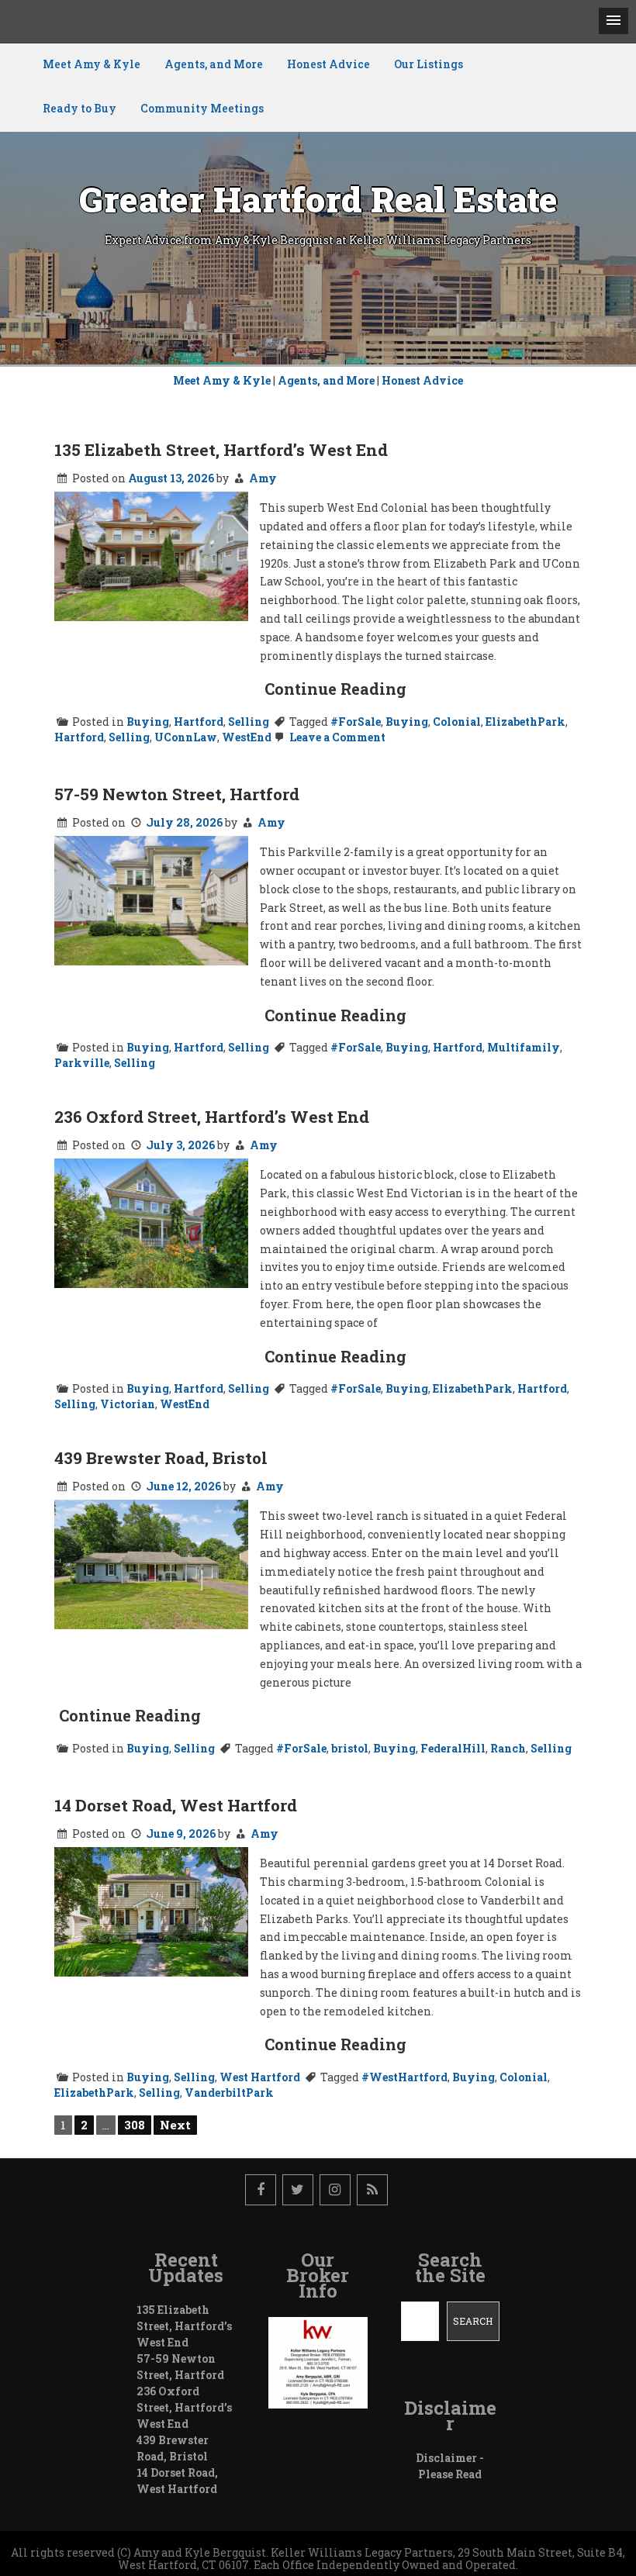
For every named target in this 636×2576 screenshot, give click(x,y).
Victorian (128, 1404)
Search (473, 2321)
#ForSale (356, 722)
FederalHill (453, 1748)
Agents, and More (214, 64)
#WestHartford (404, 2077)
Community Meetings (202, 108)
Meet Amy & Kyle (92, 64)
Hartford (199, 722)
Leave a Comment (336, 737)
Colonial (457, 722)
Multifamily (524, 1047)
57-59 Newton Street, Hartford (177, 794)
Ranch (508, 1748)
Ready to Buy (79, 108)
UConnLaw (186, 737)
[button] (614, 21)
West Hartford (260, 2077)
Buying (148, 722)
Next (175, 2125)
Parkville (82, 1063)
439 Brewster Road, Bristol (161, 1458)
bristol (350, 1748)
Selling (249, 722)
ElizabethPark (525, 722)
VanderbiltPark (229, 2093)
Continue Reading (335, 689)
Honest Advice (328, 64)
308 (135, 2125)
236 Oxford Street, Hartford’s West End (212, 1117)
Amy (263, 478)
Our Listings (429, 64)
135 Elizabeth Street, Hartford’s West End (221, 450)
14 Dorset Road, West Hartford (176, 1805)
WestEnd (247, 737)
